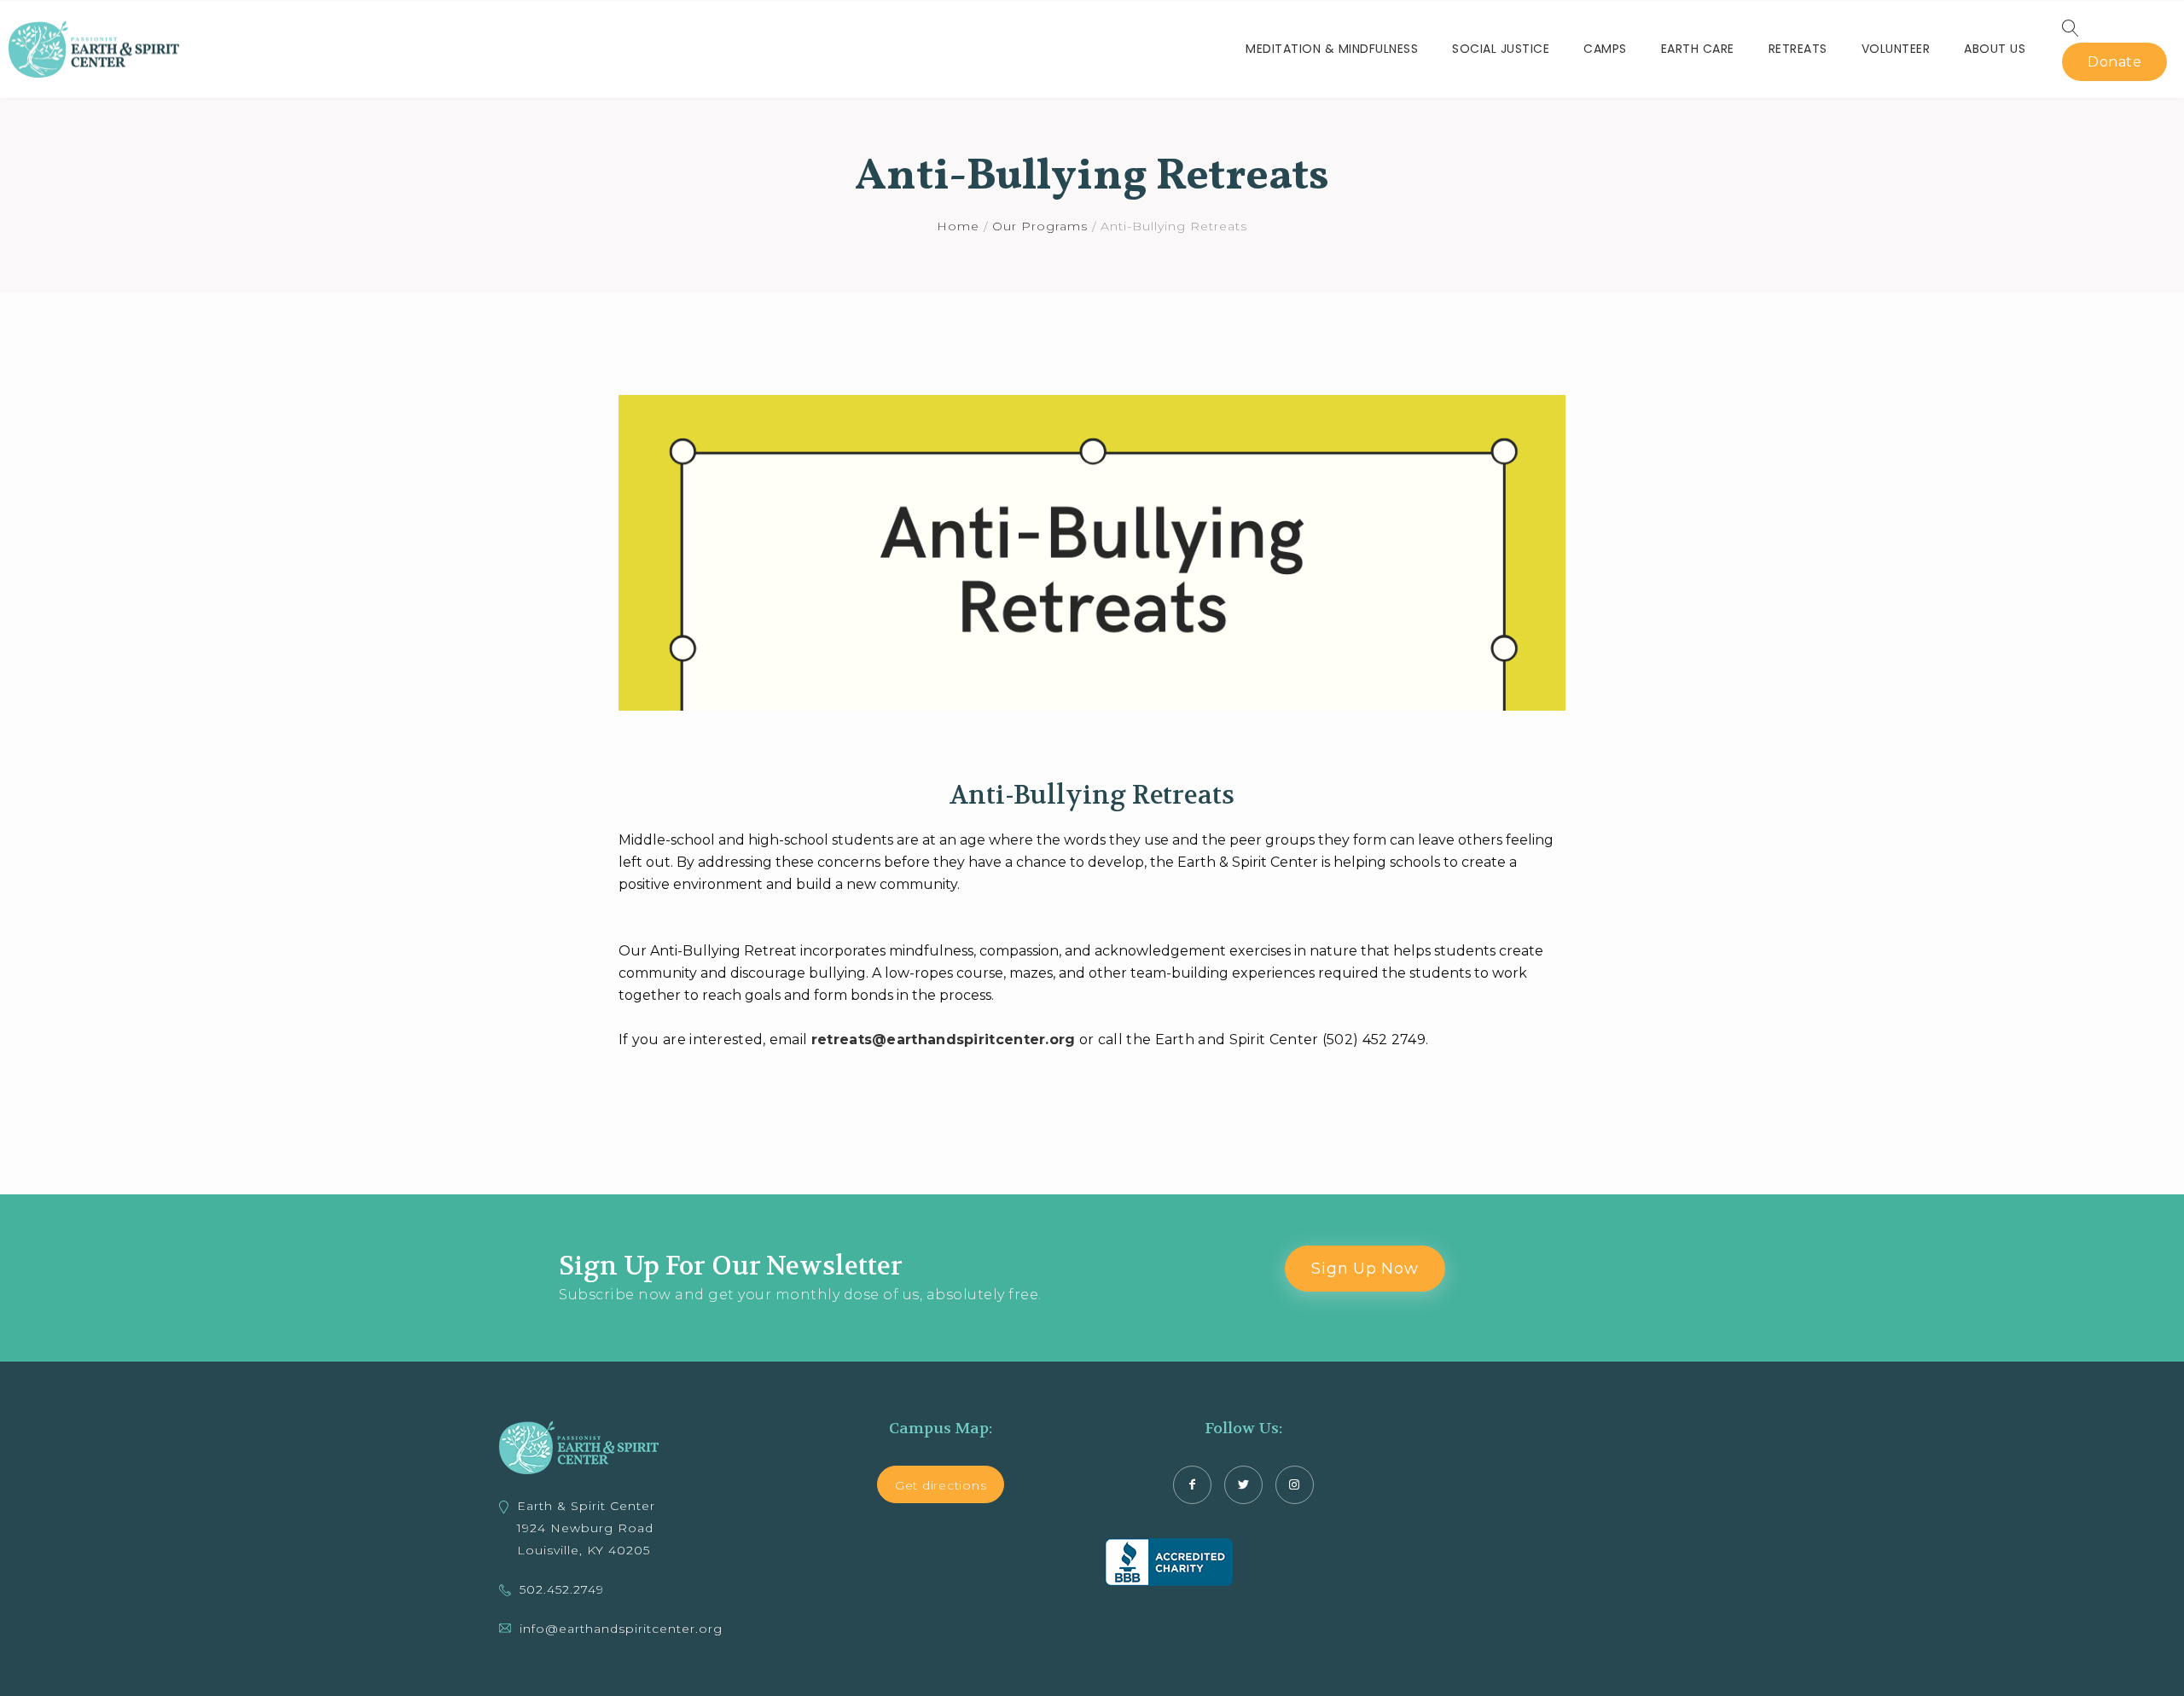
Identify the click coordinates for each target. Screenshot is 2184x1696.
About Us (1995, 49)
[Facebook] (1192, 1485)
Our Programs (1040, 226)
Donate (2114, 62)
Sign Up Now (1365, 1269)
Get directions (941, 1485)
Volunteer (1896, 49)
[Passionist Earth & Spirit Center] (94, 49)
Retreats (1798, 49)
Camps (1605, 49)
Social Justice (1501, 49)
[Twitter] (1243, 1485)
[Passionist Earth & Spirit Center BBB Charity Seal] (1169, 1562)
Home (958, 226)
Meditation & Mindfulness (1332, 49)
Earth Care (1698, 49)
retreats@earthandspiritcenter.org (944, 1040)
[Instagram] (1295, 1485)
